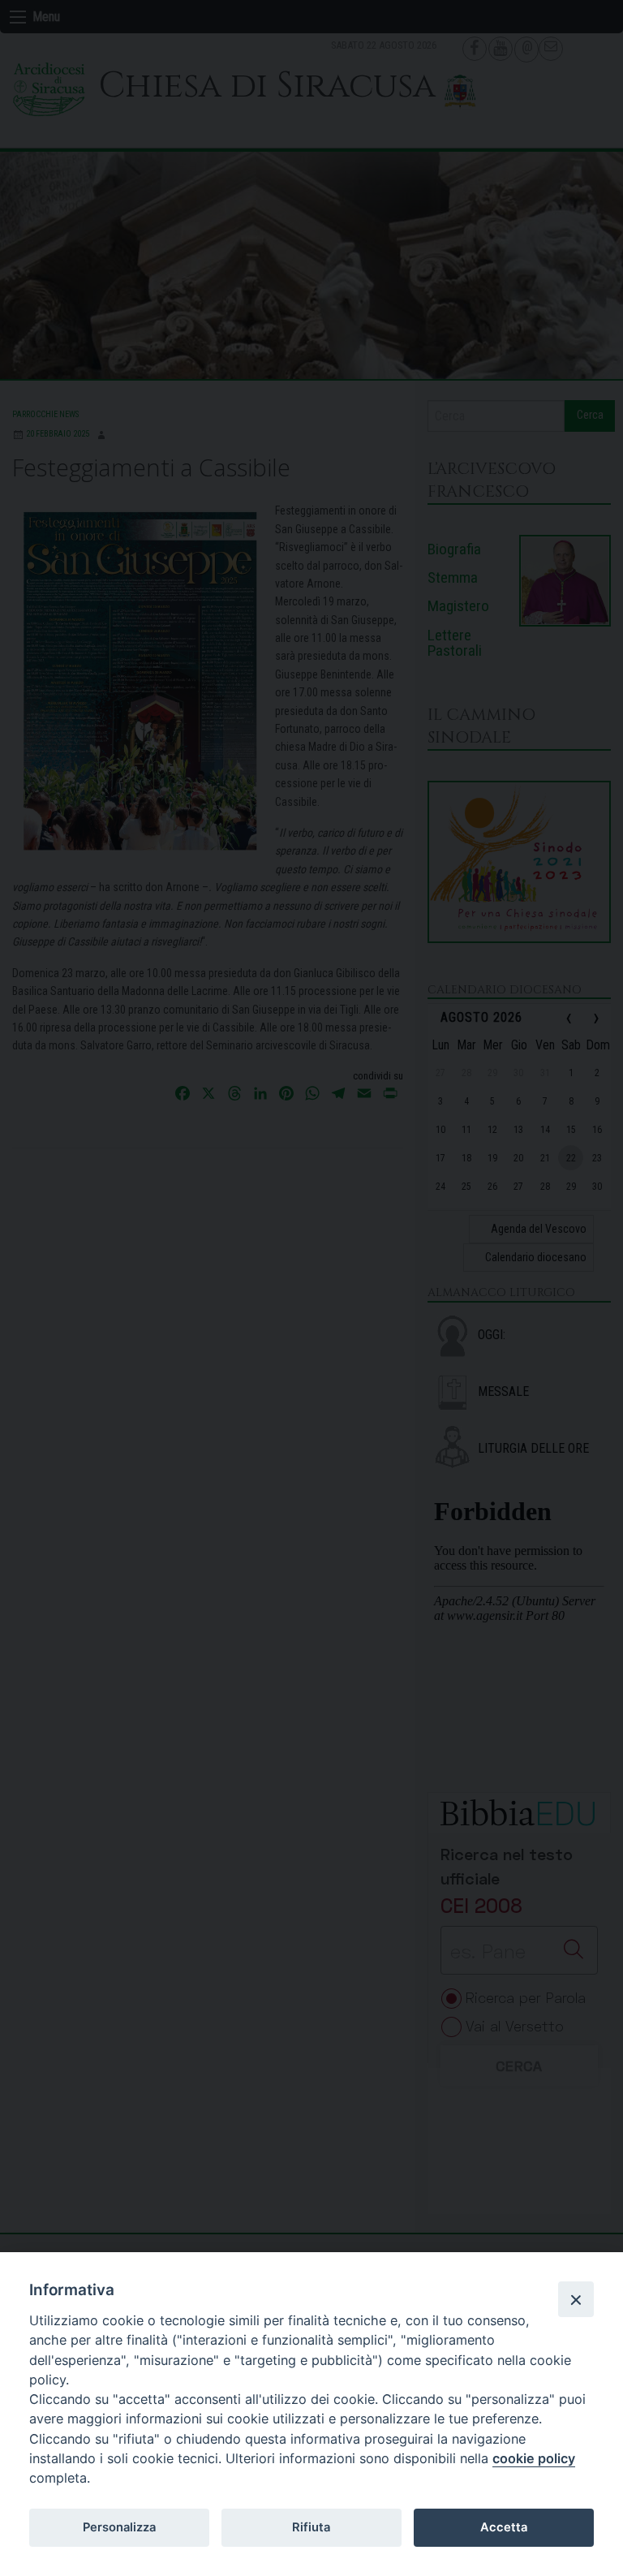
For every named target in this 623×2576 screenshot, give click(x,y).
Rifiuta (311, 2527)
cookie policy (534, 2458)
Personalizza (119, 2527)
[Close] (576, 2299)
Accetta (504, 2527)
